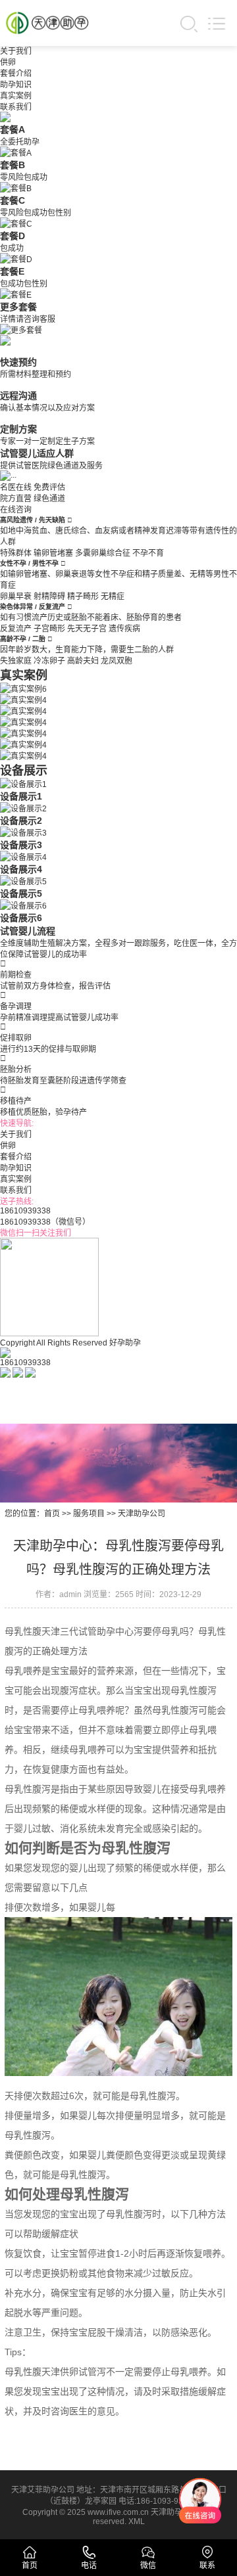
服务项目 (89, 1514)
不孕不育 (148, 553)
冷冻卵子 (49, 661)
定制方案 (18, 429)
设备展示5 (21, 893)
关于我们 (16, 51)
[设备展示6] (23, 905)
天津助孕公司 (142, 1514)
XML (137, 2521)
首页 (52, 1514)
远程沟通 (18, 395)
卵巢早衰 (16, 597)
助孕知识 (16, 85)
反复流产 (16, 629)
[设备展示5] (23, 880)
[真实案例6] (23, 688)
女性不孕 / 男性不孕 (30, 563)
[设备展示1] (23, 783)
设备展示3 (21, 845)
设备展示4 (21, 869)
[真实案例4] (23, 699)
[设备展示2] (23, 807)
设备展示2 (21, 821)
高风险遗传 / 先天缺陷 (34, 520)
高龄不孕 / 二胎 (24, 639)
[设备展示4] (23, 856)
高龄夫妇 (83, 661)
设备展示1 (21, 796)
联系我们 (16, 107)
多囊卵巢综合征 (103, 553)
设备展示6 (21, 918)
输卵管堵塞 (53, 553)
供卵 (8, 62)
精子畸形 (83, 597)
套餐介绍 (16, 74)
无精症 (113, 597)
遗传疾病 (124, 629)
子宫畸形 (49, 629)
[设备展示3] (23, 832)
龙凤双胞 (117, 661)
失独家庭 (16, 661)
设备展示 (24, 771)
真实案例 (16, 96)
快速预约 (18, 362)
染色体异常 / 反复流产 (34, 607)
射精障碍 (49, 597)
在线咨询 (16, 510)
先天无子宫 (87, 629)
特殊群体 (16, 553)
